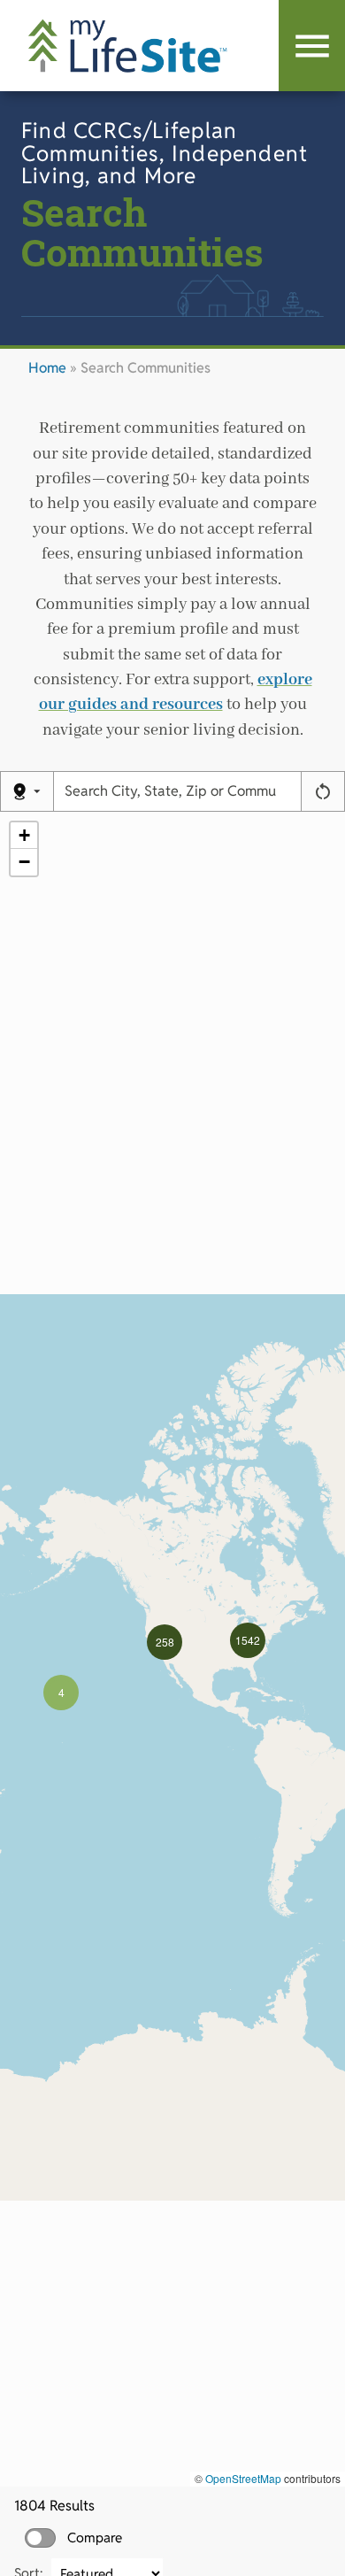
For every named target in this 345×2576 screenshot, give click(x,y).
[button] (61, 1693)
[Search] (312, 46)
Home (47, 368)
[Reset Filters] (322, 791)
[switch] (40, 2538)
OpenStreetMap (243, 2478)
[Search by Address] (27, 791)
